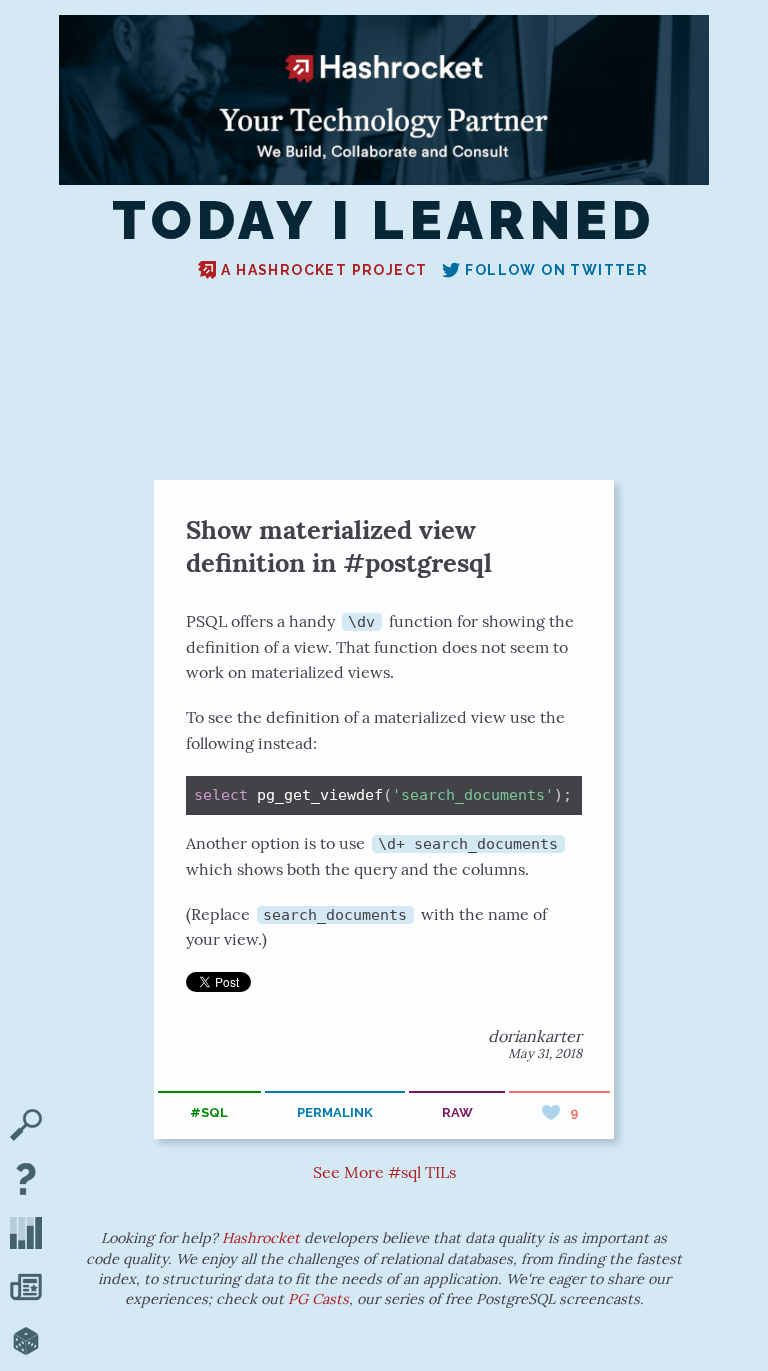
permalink (335, 1112)
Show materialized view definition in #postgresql (339, 546)
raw (457, 1112)
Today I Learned (384, 221)
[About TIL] (26, 1181)
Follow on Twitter (556, 270)
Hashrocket (261, 1238)
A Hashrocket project (324, 270)
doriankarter (535, 1036)
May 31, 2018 (545, 1053)
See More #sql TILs (384, 1172)
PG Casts (318, 1299)
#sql (209, 1112)
